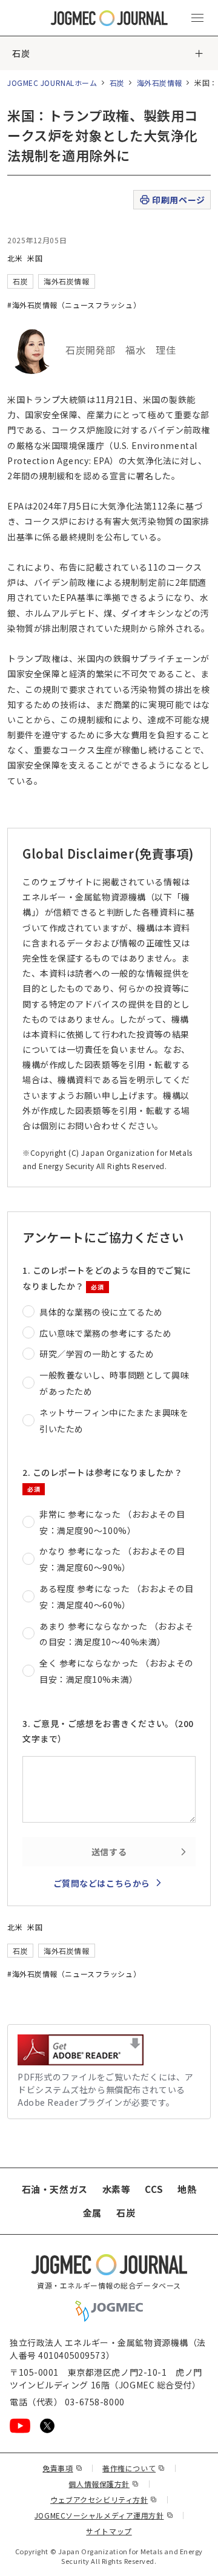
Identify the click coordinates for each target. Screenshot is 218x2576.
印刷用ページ (178, 200)
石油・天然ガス (55, 2189)
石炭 (21, 53)
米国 (35, 258)
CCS (154, 2189)
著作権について (134, 2468)
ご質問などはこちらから (102, 1883)
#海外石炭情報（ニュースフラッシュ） (74, 305)
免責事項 (62, 2468)
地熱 (187, 2189)
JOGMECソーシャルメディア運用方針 (104, 2515)
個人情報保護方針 (104, 2484)
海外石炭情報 (160, 83)
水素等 (117, 2189)
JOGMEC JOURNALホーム (52, 83)
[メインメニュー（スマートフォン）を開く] (197, 18)
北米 (15, 258)
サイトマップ (109, 2531)
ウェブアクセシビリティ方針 (104, 2499)
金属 (92, 2213)
